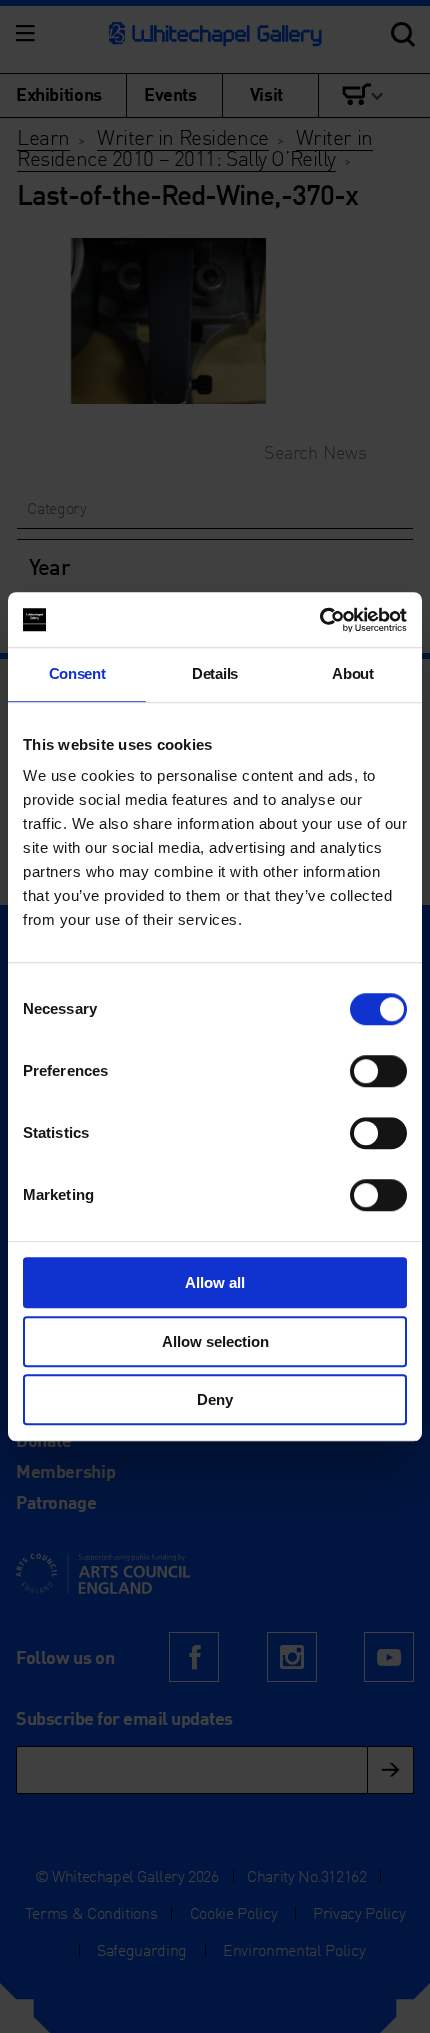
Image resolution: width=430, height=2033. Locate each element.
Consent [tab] (77, 673)
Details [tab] (215, 673)
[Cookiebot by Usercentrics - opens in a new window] (319, 620)
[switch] (378, 1071)
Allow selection (215, 1341)
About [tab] (352, 673)
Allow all (215, 1282)
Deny (215, 1399)
